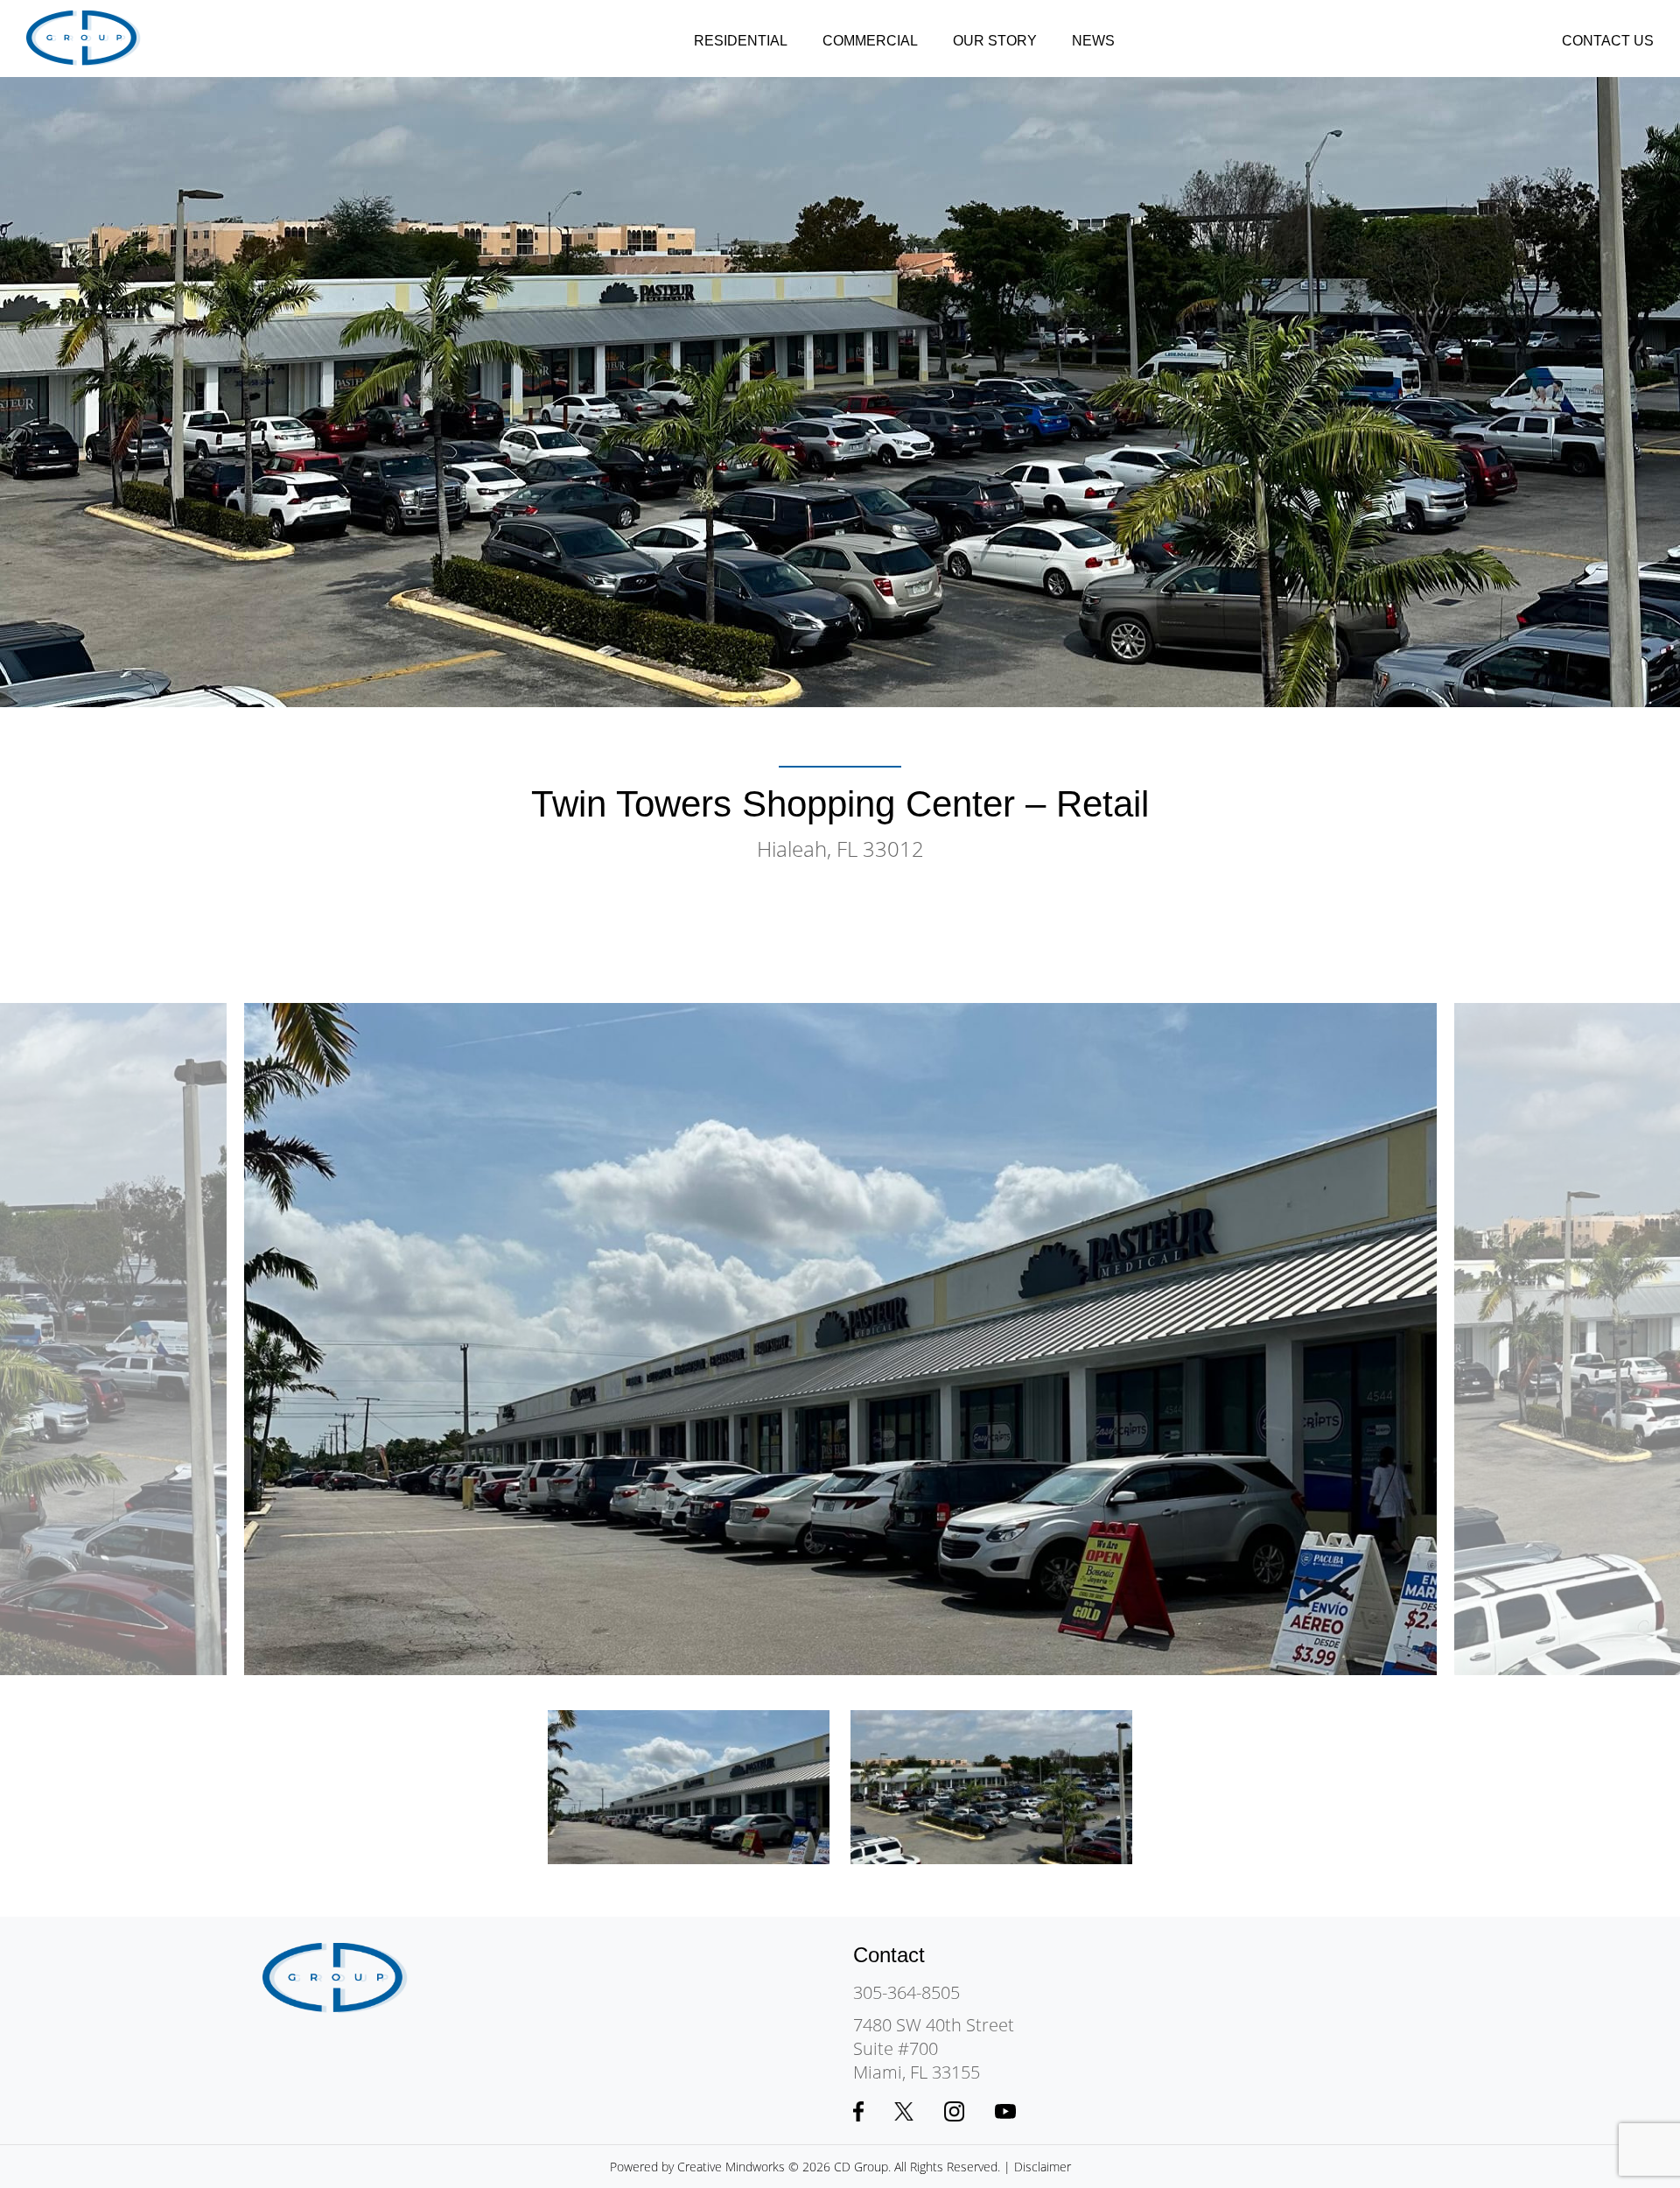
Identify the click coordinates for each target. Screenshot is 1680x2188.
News (1093, 41)
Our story (995, 41)
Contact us (1608, 41)
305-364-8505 (906, 1992)
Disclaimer (1043, 2167)
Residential (741, 41)
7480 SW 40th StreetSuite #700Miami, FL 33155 (934, 2048)
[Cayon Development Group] (84, 39)
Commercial (870, 41)
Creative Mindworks (731, 2167)
